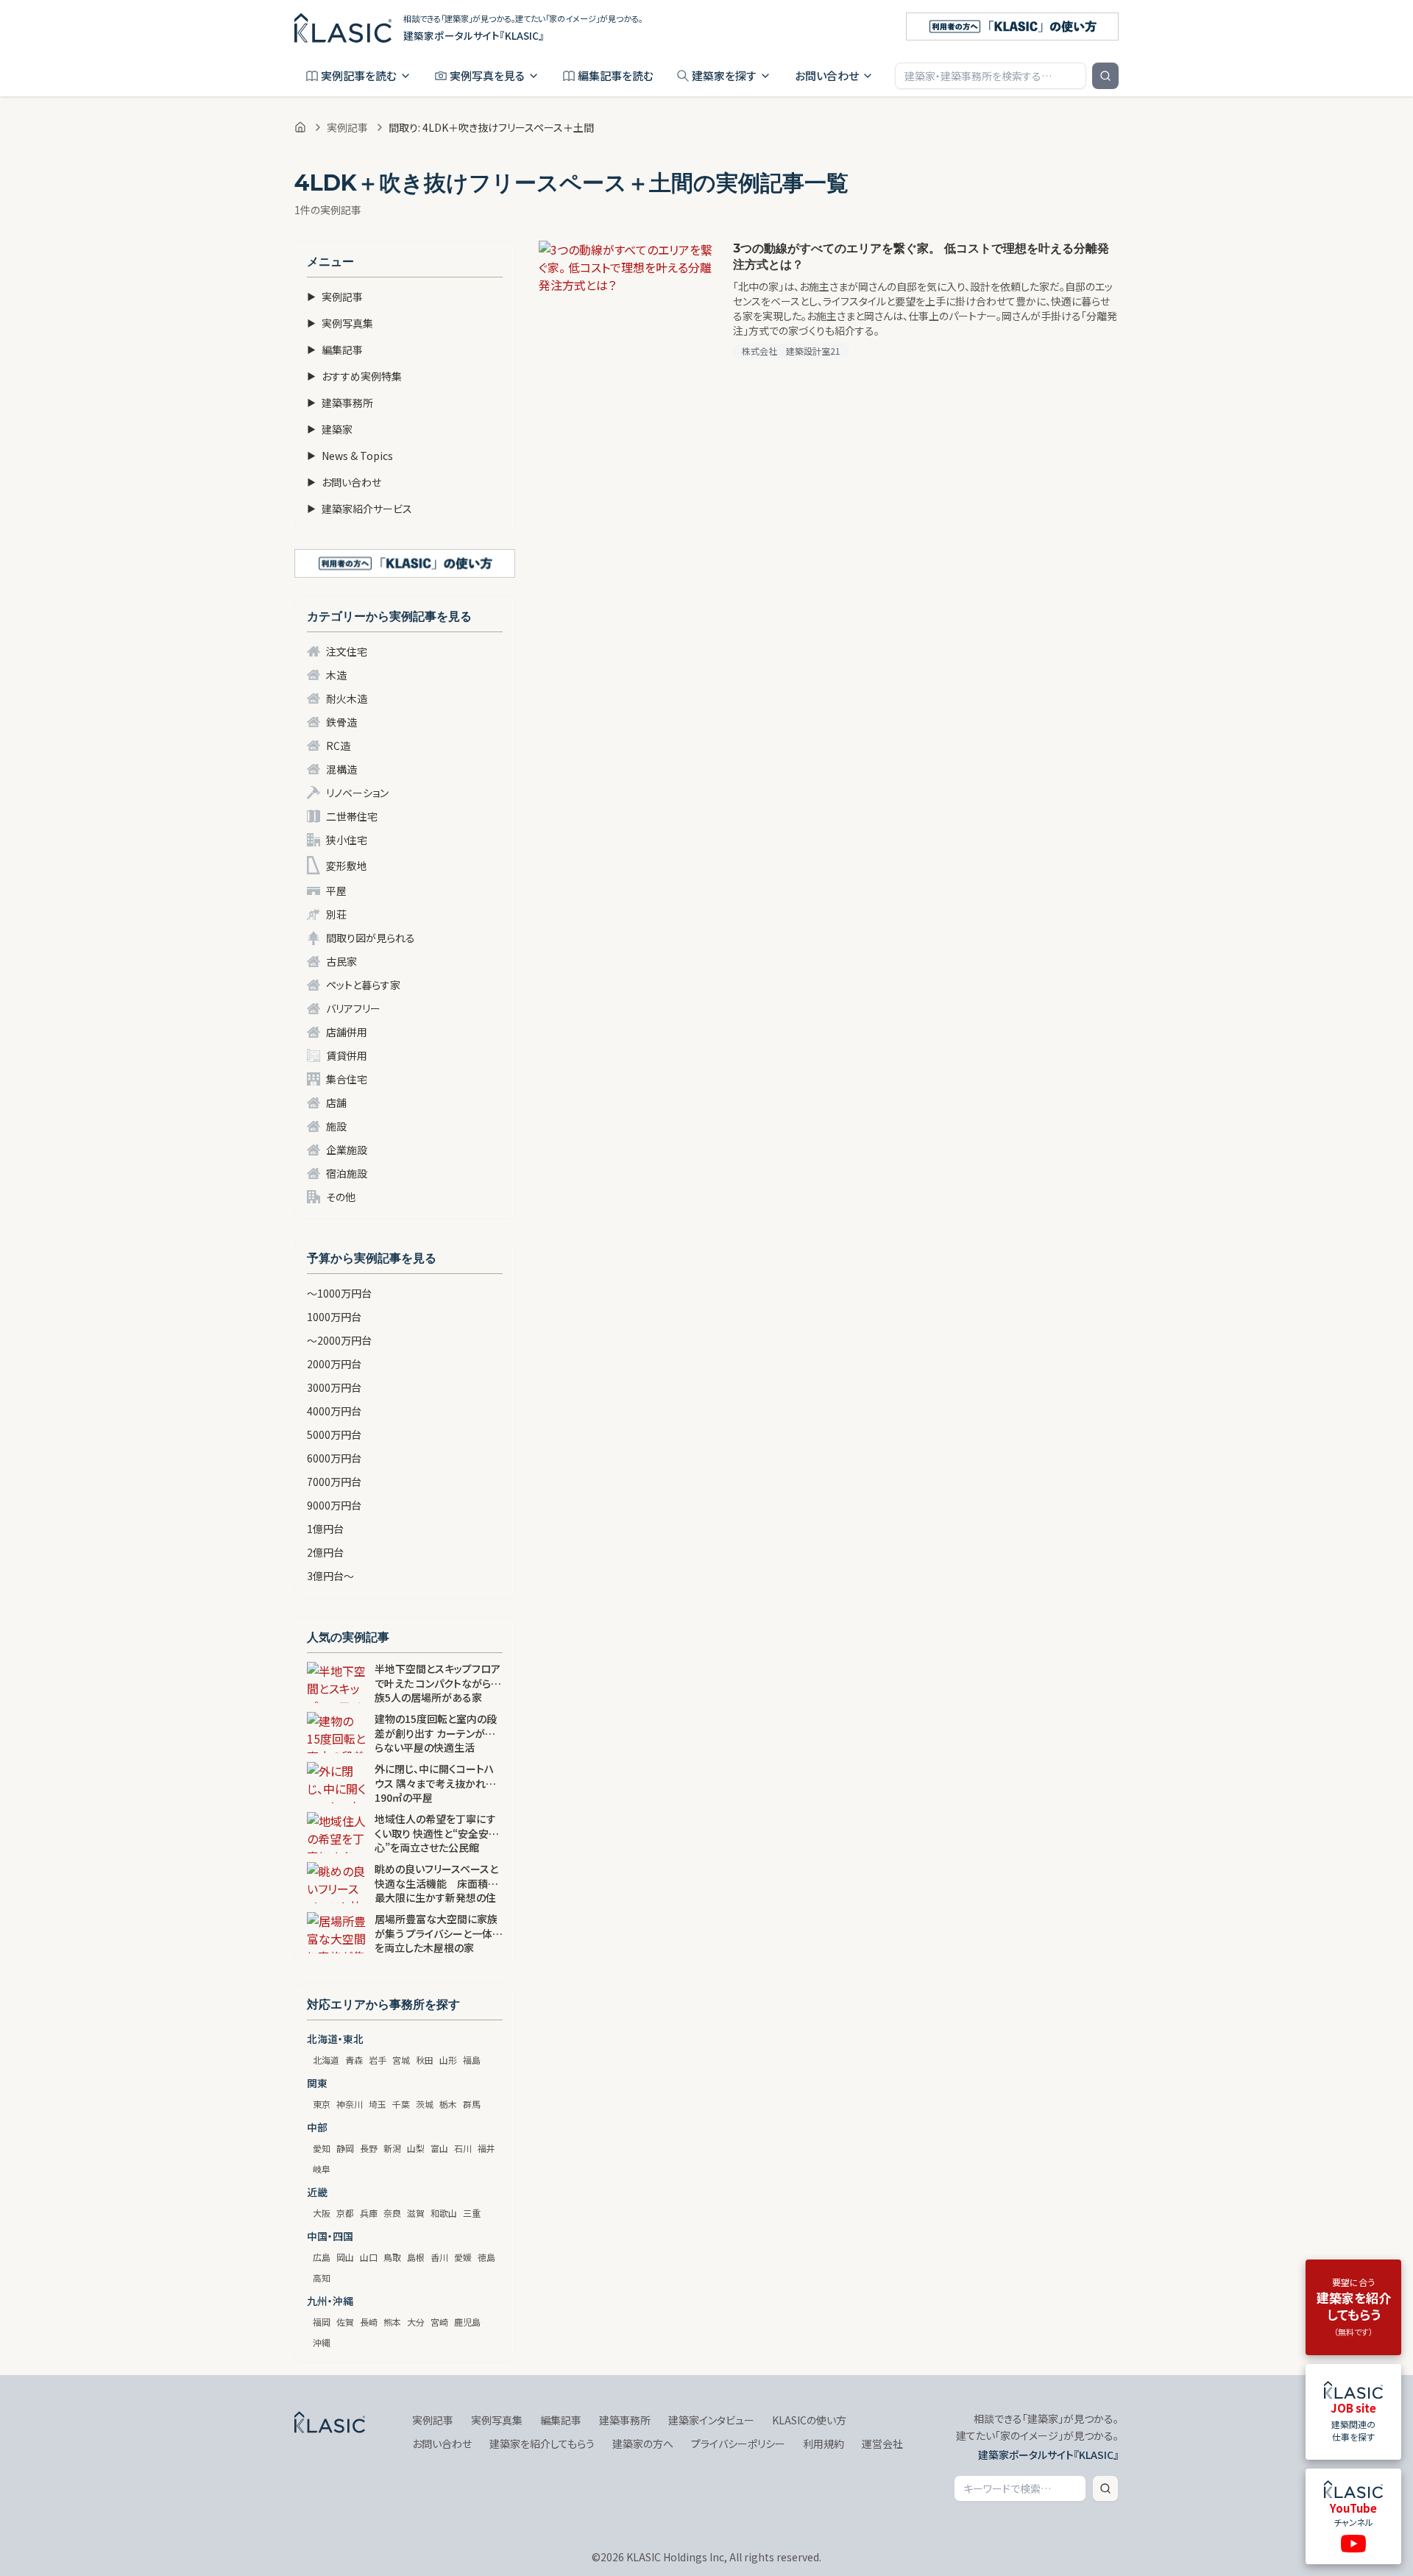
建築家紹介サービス (360, 509)
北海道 (326, 2060)
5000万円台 (334, 1434)
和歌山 (444, 2213)
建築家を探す (724, 75)
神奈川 (350, 2104)
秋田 (425, 2060)
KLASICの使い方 (809, 2420)
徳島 (486, 2257)
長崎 (369, 2322)
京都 (345, 2213)
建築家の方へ (643, 2444)
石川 (463, 2148)
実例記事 (347, 127)
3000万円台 (334, 1387)
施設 (336, 1126)
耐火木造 (347, 698)
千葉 (401, 2104)
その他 (341, 1197)
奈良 (392, 2213)
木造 (336, 675)
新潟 (392, 2148)
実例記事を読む (359, 75)
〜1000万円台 (339, 1293)
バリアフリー (353, 1008)
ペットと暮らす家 (363, 985)
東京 (322, 2104)
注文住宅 (347, 651)
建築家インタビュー (711, 2420)
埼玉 (378, 2104)
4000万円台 (334, 1411)
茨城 (425, 2104)
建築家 (330, 429)
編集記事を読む (616, 75)
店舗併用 (347, 1032)
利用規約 (824, 2444)
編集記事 (335, 350)
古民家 (341, 961)
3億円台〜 (330, 1576)
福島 (472, 2060)
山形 (448, 2060)
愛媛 (463, 2257)
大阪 (322, 2213)
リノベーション (357, 793)
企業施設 (347, 1150)
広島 (322, 2257)
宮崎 (439, 2322)
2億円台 (325, 1552)
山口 (369, 2257)
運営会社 (882, 2444)
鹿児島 (467, 2322)
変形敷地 (347, 866)
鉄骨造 (341, 722)
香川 (439, 2257)
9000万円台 (334, 1505)
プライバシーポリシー (738, 2444)
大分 (416, 2322)
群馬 (472, 2104)
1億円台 (325, 1529)
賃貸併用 (347, 1055)
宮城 (401, 2060)
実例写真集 (340, 323)
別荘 (336, 914)
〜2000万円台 (339, 1340)
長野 (369, 2148)
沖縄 (322, 2342)
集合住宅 (347, 1079)
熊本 (392, 2322)
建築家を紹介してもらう (542, 2444)
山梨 (416, 2148)
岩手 (378, 2060)
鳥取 (392, 2257)
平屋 (336, 891)
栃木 (448, 2104)
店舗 (336, 1103)
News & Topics (350, 456)
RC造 (338, 746)
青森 (354, 2060)
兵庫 (369, 2213)
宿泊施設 (347, 1173)
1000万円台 (334, 1317)
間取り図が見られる (371, 938)
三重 (472, 2213)
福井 (486, 2148)
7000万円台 (334, 1482)
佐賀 (345, 2322)
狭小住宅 (347, 840)
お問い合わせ (827, 75)
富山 (439, 2148)
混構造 (341, 769)
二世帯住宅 (352, 816)
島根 (416, 2257)
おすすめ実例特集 (354, 376)
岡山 (345, 2257)
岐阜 (322, 2169)
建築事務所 (340, 403)
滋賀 (416, 2213)
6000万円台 (334, 1458)
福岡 (322, 2322)
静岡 (345, 2148)
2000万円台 (334, 1364)
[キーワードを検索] (1105, 76)
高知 (322, 2278)
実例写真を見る (487, 75)
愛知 (322, 2148)
